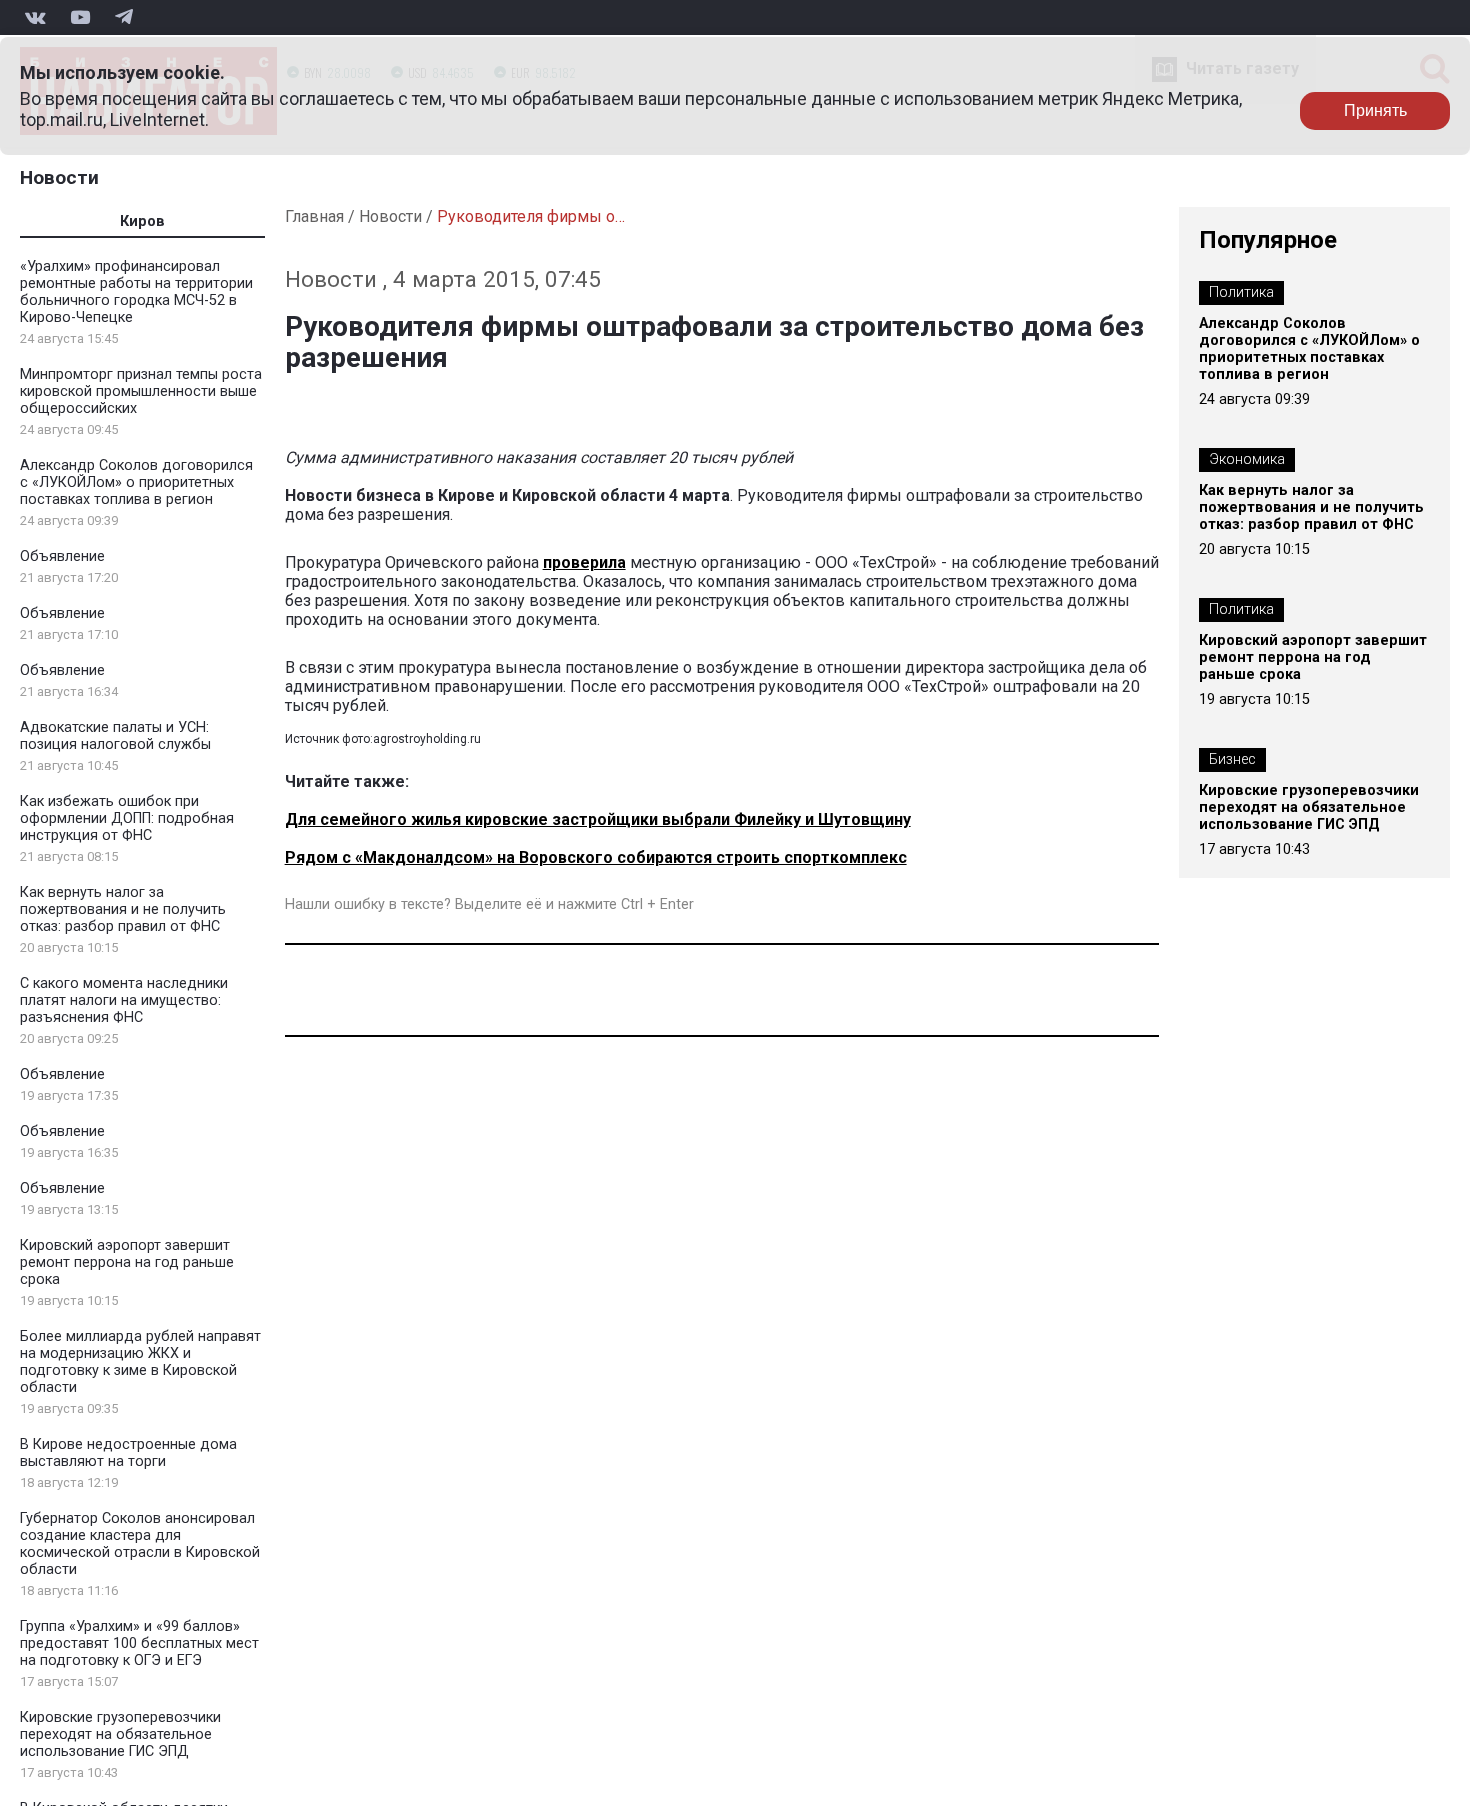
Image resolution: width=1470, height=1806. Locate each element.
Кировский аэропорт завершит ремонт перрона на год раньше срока (127, 1262)
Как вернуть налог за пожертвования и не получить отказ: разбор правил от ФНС (123, 909)
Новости (59, 177)
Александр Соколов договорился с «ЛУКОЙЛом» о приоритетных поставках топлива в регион (136, 482)
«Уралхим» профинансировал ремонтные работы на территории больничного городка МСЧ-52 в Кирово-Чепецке (136, 292)
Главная (314, 216)
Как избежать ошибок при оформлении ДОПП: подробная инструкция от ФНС (127, 818)
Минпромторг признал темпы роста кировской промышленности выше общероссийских (141, 391)
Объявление (62, 556)
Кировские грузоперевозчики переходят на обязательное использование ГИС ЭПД (120, 1734)
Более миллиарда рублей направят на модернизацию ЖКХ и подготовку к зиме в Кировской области (140, 1362)
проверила (584, 562)
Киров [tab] (142, 221)
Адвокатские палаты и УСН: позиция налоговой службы (115, 736)
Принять (1375, 110)
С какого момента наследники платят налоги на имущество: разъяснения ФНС (124, 1000)
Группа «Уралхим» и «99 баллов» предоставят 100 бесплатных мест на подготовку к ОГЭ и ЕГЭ (139, 1643)
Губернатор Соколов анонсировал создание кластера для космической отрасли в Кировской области (140, 1544)
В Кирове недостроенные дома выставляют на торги (128, 1453)
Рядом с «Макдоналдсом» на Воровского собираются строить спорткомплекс (596, 857)
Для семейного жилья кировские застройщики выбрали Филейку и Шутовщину (598, 819)
